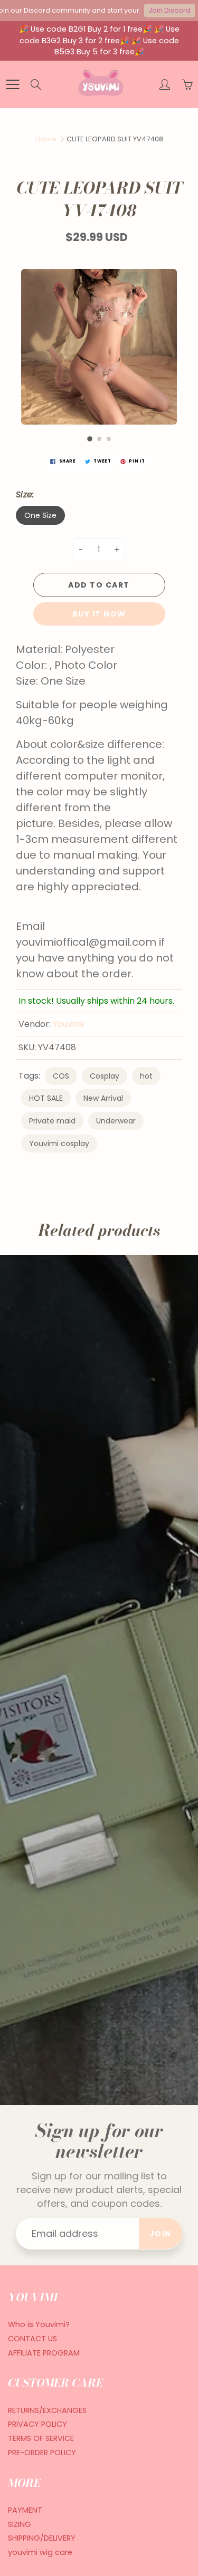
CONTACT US (32, 2339)
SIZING (20, 2524)
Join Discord (169, 10)
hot (146, 1076)
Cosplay (105, 1076)
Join (161, 2234)
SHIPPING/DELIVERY (42, 2538)
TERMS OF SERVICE (41, 2438)
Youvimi (68, 1024)
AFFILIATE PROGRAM (44, 2353)
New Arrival (103, 1098)
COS (61, 1076)
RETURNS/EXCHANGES (47, 2410)
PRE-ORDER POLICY (42, 2453)
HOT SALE (46, 1098)
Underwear (116, 1121)
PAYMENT (25, 2510)
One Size (40, 515)
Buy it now (99, 614)
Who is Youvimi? (39, 2324)
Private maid (52, 1121)
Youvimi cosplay (59, 1143)
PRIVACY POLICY (37, 2424)
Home (46, 139)
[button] (90, 439)
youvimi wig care (40, 2552)
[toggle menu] (12, 84)
